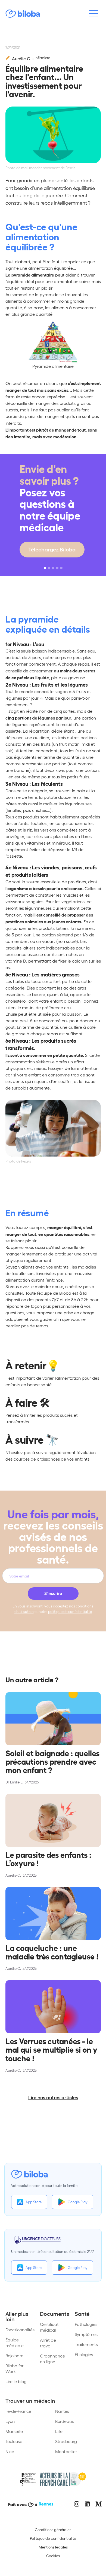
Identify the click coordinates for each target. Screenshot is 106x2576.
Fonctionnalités (20, 2330)
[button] (45, 568)
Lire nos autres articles (53, 2097)
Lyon (10, 2421)
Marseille (14, 2431)
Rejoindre (14, 2355)
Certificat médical (49, 2327)
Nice (10, 2451)
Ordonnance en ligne (52, 2359)
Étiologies (84, 2354)
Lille (59, 2431)
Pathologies (86, 2324)
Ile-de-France (18, 2411)
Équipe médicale (15, 2343)
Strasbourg (66, 2441)
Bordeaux (65, 2421)
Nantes (62, 2411)
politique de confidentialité (70, 1611)
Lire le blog (16, 2381)
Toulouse (14, 2441)
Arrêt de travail (48, 2343)
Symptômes (86, 2334)
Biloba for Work (15, 2368)
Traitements (86, 2344)
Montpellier (66, 2451)
